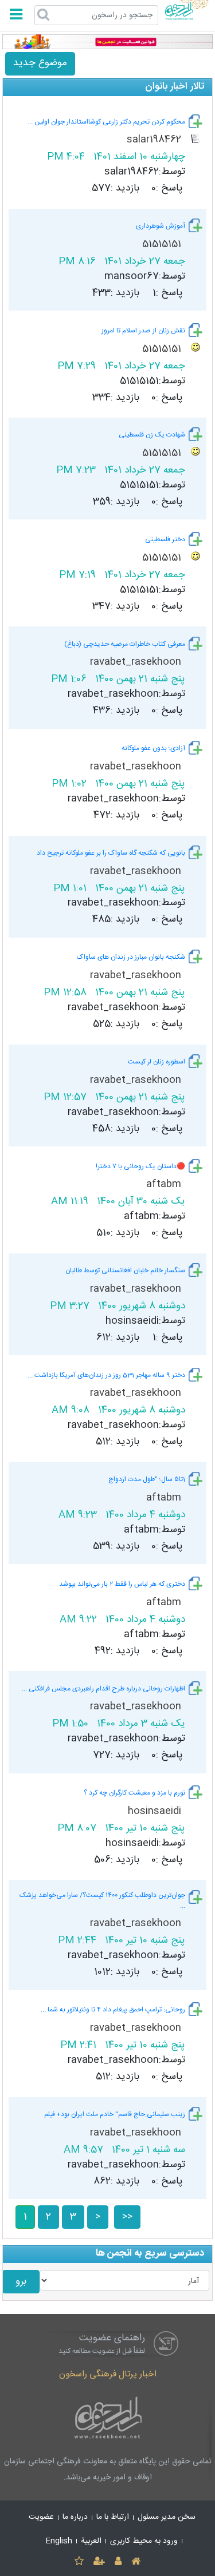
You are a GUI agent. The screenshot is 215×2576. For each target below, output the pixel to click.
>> (127, 2217)
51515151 (163, 245)
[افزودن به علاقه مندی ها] (79, 2562)
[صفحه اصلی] (136, 2562)
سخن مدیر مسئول (167, 2517)
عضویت (41, 2517)
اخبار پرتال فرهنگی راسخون (108, 2374)
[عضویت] (99, 2562)
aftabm (165, 1184)
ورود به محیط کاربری (144, 2541)
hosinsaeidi (156, 1811)
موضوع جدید (40, 63)
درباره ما (75, 2517)
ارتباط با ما (113, 2517)
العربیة (91, 2541)
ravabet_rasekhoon (137, 662)
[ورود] (118, 2562)
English (59, 2541)
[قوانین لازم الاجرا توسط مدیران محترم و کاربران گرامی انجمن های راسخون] (107, 42)
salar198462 (155, 140)
